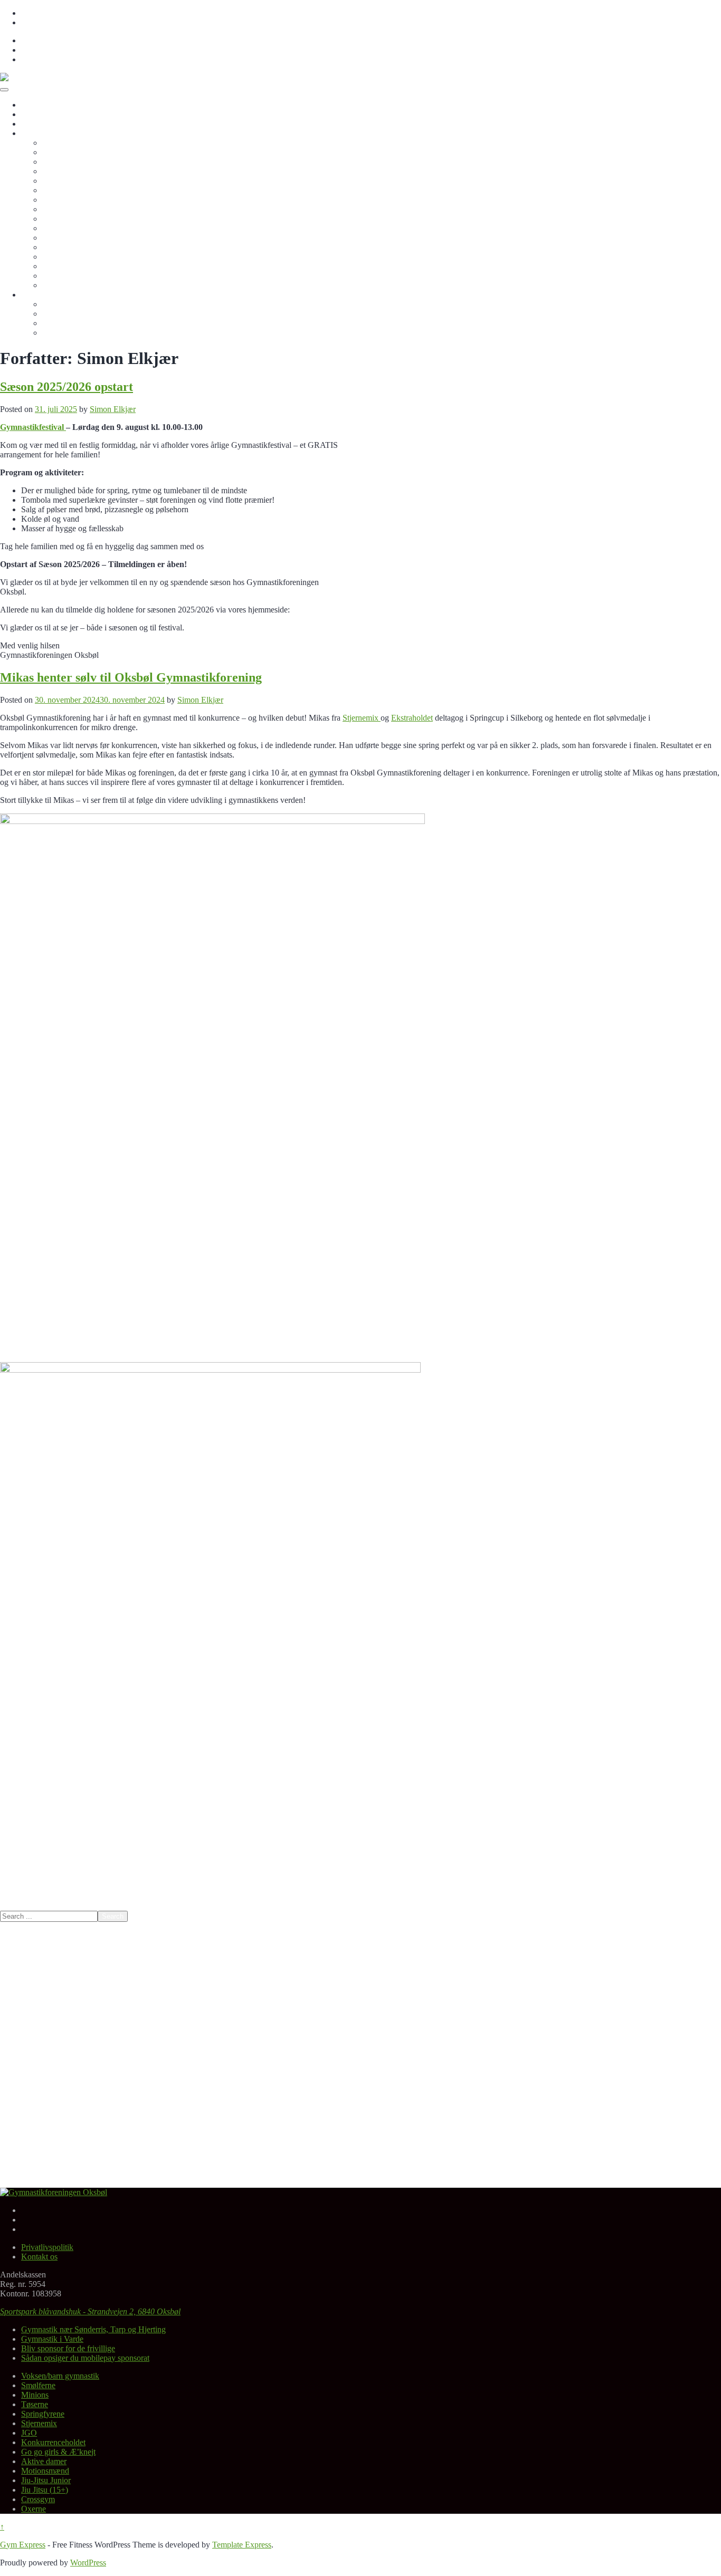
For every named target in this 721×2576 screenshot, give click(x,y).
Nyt (27, 114)
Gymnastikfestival (33, 427)
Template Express (242, 2545)
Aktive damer (65, 228)
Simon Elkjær (113, 409)
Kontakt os (39, 22)
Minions (56, 162)
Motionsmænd (66, 238)
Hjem (30, 105)
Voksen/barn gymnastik (81, 143)
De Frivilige (62, 323)
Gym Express (23, 2545)
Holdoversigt (43, 133)
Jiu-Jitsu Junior (67, 247)
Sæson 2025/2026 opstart (67, 387)
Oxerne (55, 276)
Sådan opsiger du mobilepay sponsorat (85, 2358)
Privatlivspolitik (47, 13)
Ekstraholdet (412, 718)
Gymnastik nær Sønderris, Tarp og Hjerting (93, 2329)
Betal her (36, 124)
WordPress (88, 2563)
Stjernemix (60, 190)
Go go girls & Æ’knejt (79, 219)
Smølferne (59, 152)
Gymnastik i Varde (52, 2339)
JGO (50, 200)
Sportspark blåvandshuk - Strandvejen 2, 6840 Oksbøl (90, 2311)
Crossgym (59, 266)
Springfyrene (64, 181)
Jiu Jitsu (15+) (66, 257)
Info (28, 295)
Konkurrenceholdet (74, 209)
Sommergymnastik (73, 285)
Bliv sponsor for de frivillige (89, 304)
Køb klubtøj (62, 314)
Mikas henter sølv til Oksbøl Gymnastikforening (131, 677)
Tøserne (56, 171)
